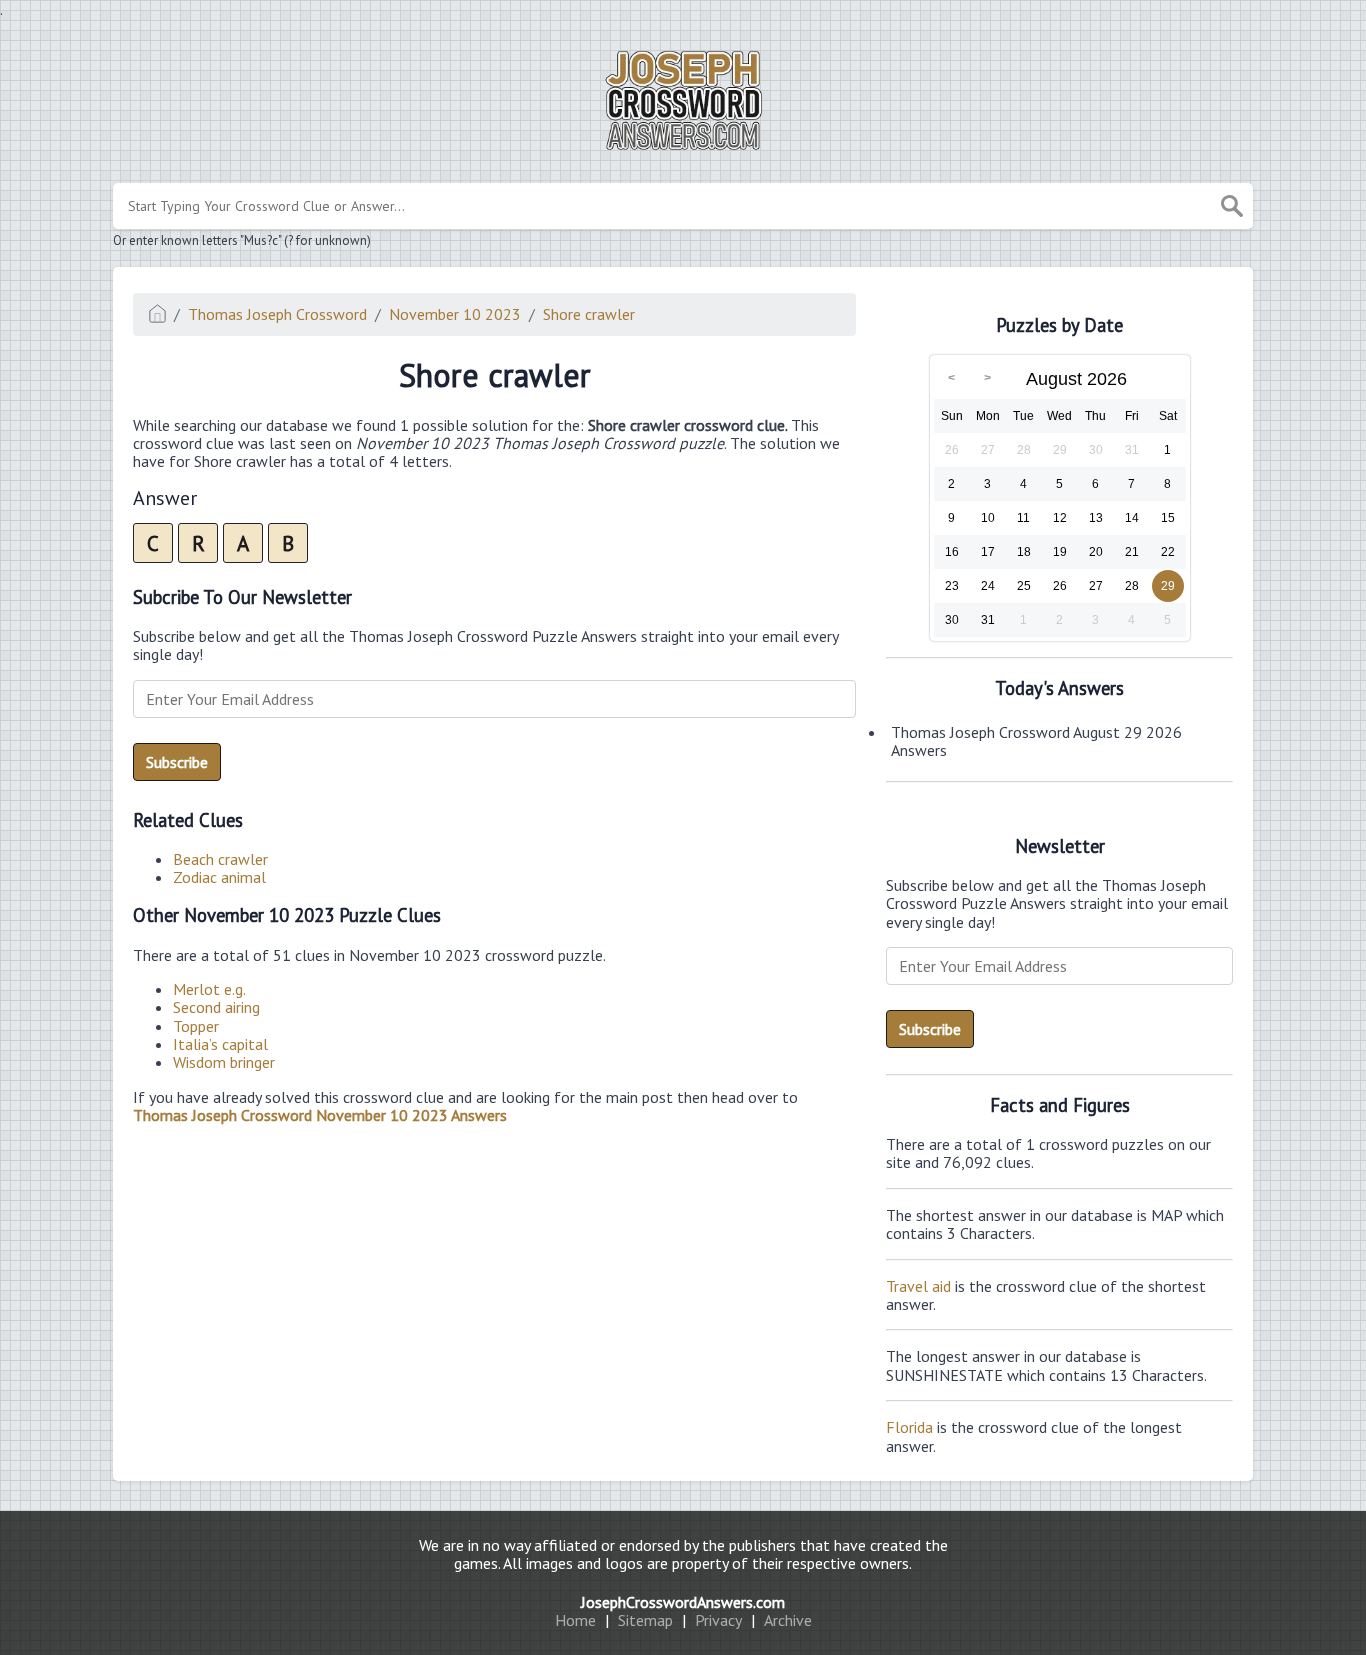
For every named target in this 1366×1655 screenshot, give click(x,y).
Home (575, 1620)
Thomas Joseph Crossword (277, 314)
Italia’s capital (220, 1044)
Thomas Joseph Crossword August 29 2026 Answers (1036, 741)
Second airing (216, 1007)
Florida (909, 1427)
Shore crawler (589, 314)
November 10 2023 (455, 314)
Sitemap (645, 1620)
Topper (196, 1026)
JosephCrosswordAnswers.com (683, 1602)
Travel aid (918, 1286)
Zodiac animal (219, 877)
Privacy (718, 1620)
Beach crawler (220, 859)
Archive (788, 1620)
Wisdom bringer (224, 1062)
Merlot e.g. (209, 989)
